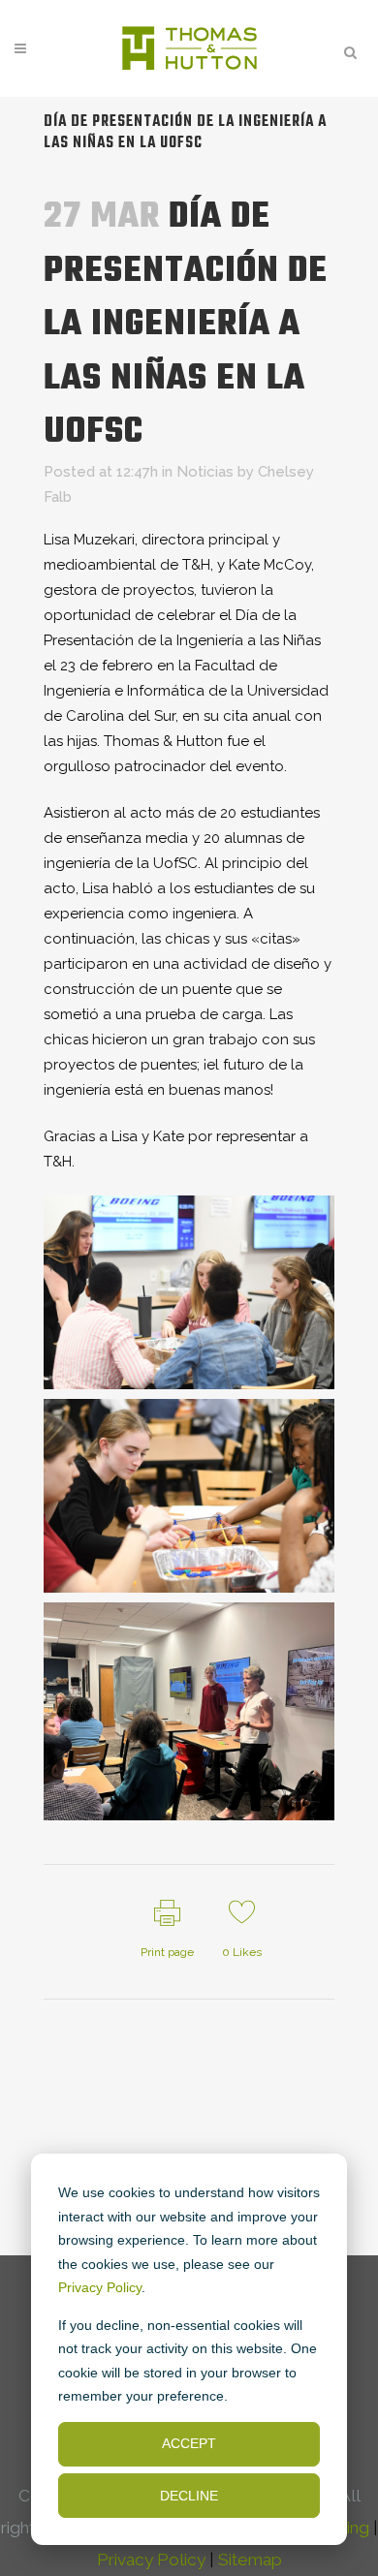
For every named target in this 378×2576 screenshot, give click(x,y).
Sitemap (250, 2560)
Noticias (205, 472)
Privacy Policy (100, 2287)
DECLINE (189, 2496)
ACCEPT (189, 2443)
